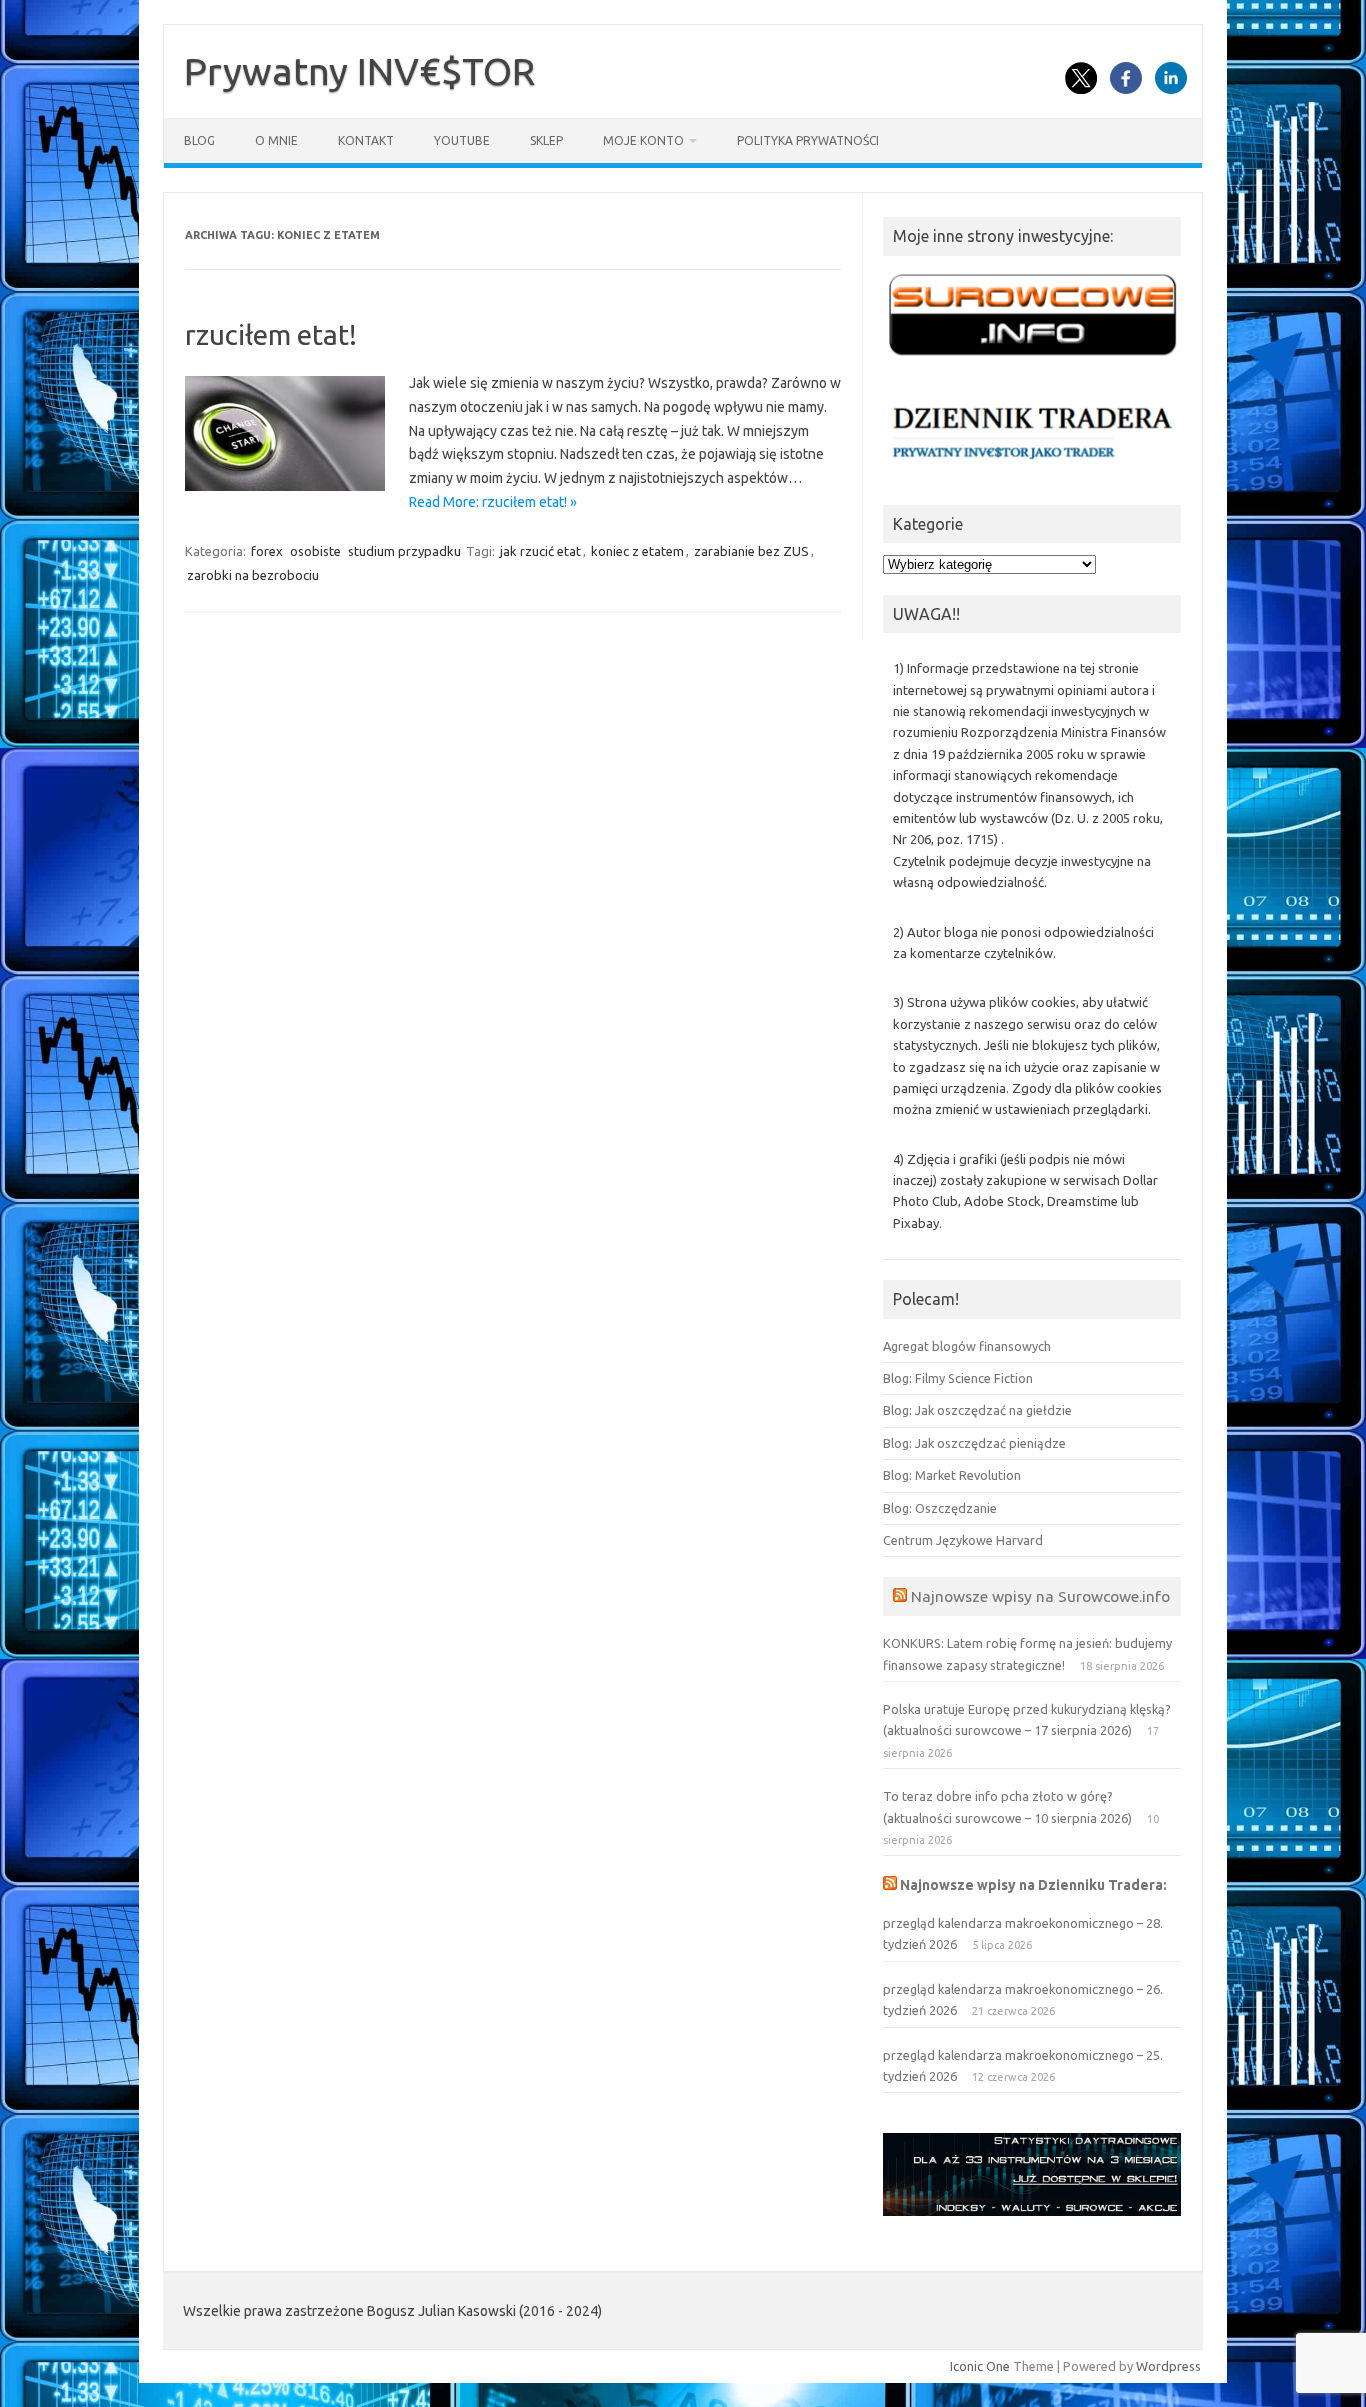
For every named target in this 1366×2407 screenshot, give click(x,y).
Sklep (546, 140)
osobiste (315, 551)
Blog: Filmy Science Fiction (958, 1378)
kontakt (366, 140)
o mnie (276, 140)
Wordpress (1168, 2366)
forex (267, 551)
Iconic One (980, 2366)
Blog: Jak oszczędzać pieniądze (974, 1443)
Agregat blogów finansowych (967, 1346)
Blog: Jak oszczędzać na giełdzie (977, 1410)
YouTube (462, 140)
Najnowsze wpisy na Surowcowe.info (1040, 1596)
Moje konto (643, 140)
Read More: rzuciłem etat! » (493, 502)
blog (199, 140)
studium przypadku (404, 551)
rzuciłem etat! (271, 334)
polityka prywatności (808, 140)
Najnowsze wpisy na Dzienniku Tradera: (1033, 1885)
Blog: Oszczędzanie (940, 1508)
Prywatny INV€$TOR (359, 71)
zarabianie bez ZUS (751, 551)
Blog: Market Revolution (952, 1475)
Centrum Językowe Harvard (963, 1540)
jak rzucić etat (540, 551)
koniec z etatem (637, 551)
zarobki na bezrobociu (253, 575)
